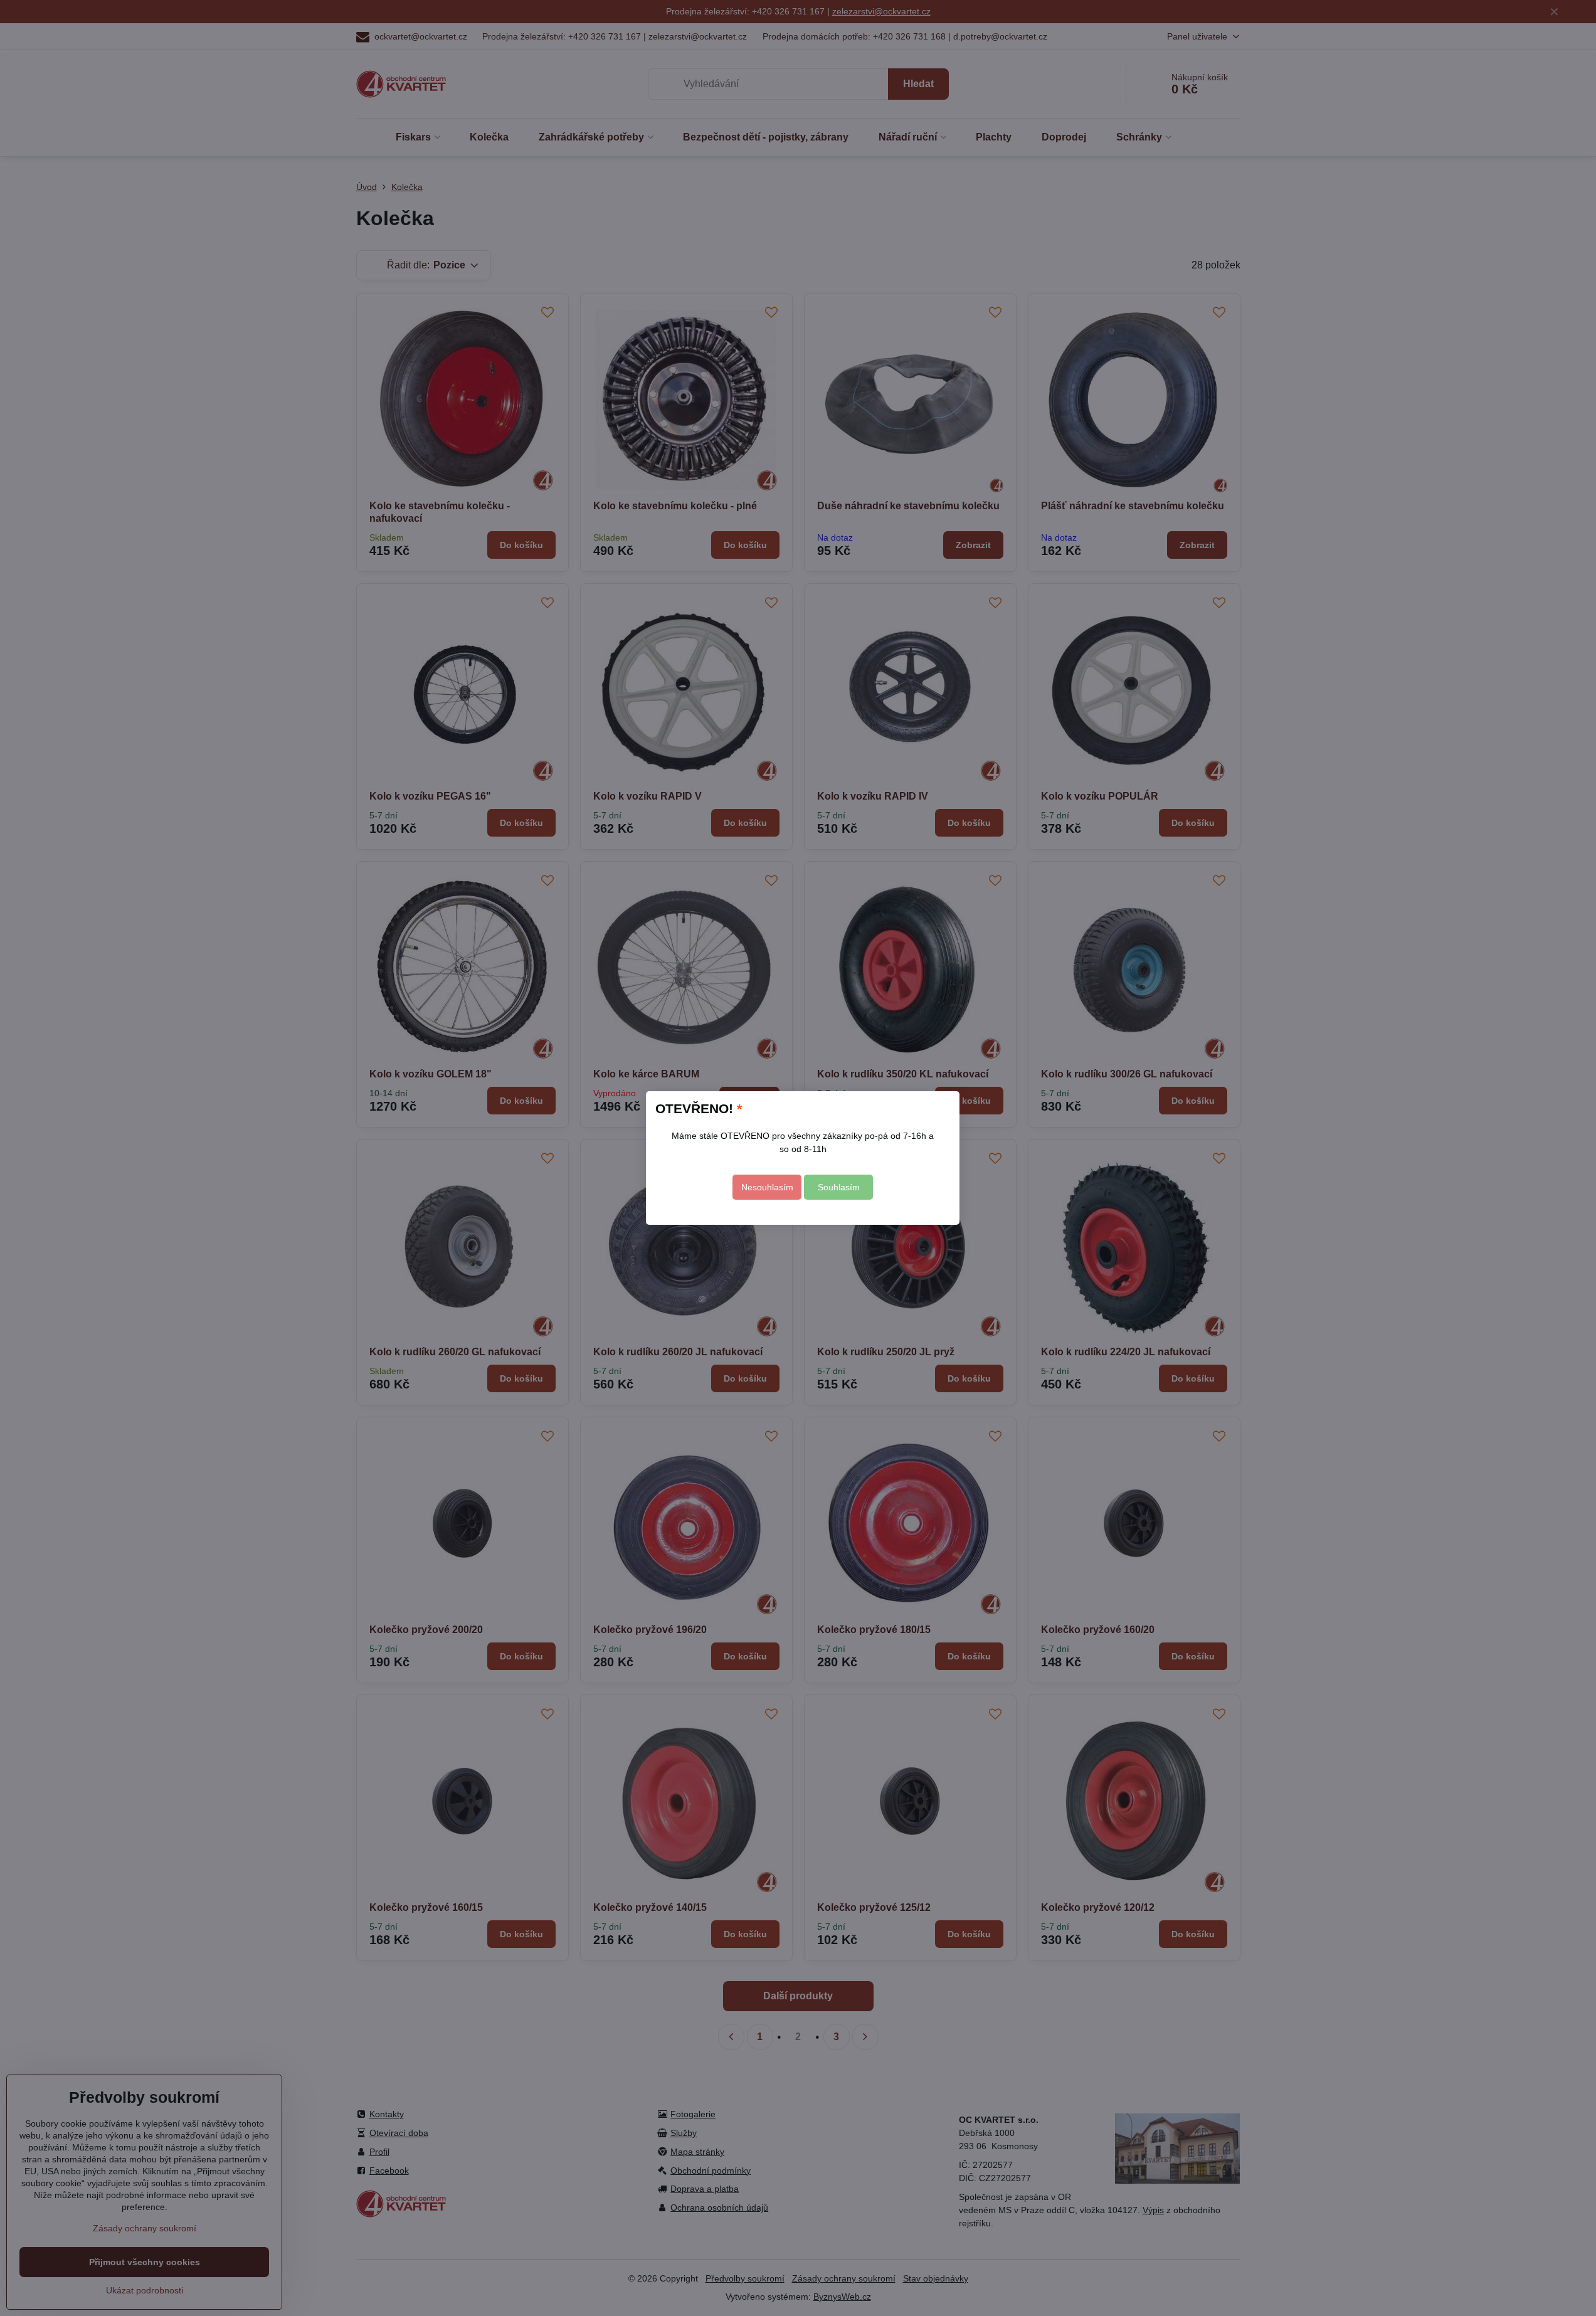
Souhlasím (839, 1187)
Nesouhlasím (767, 1187)
